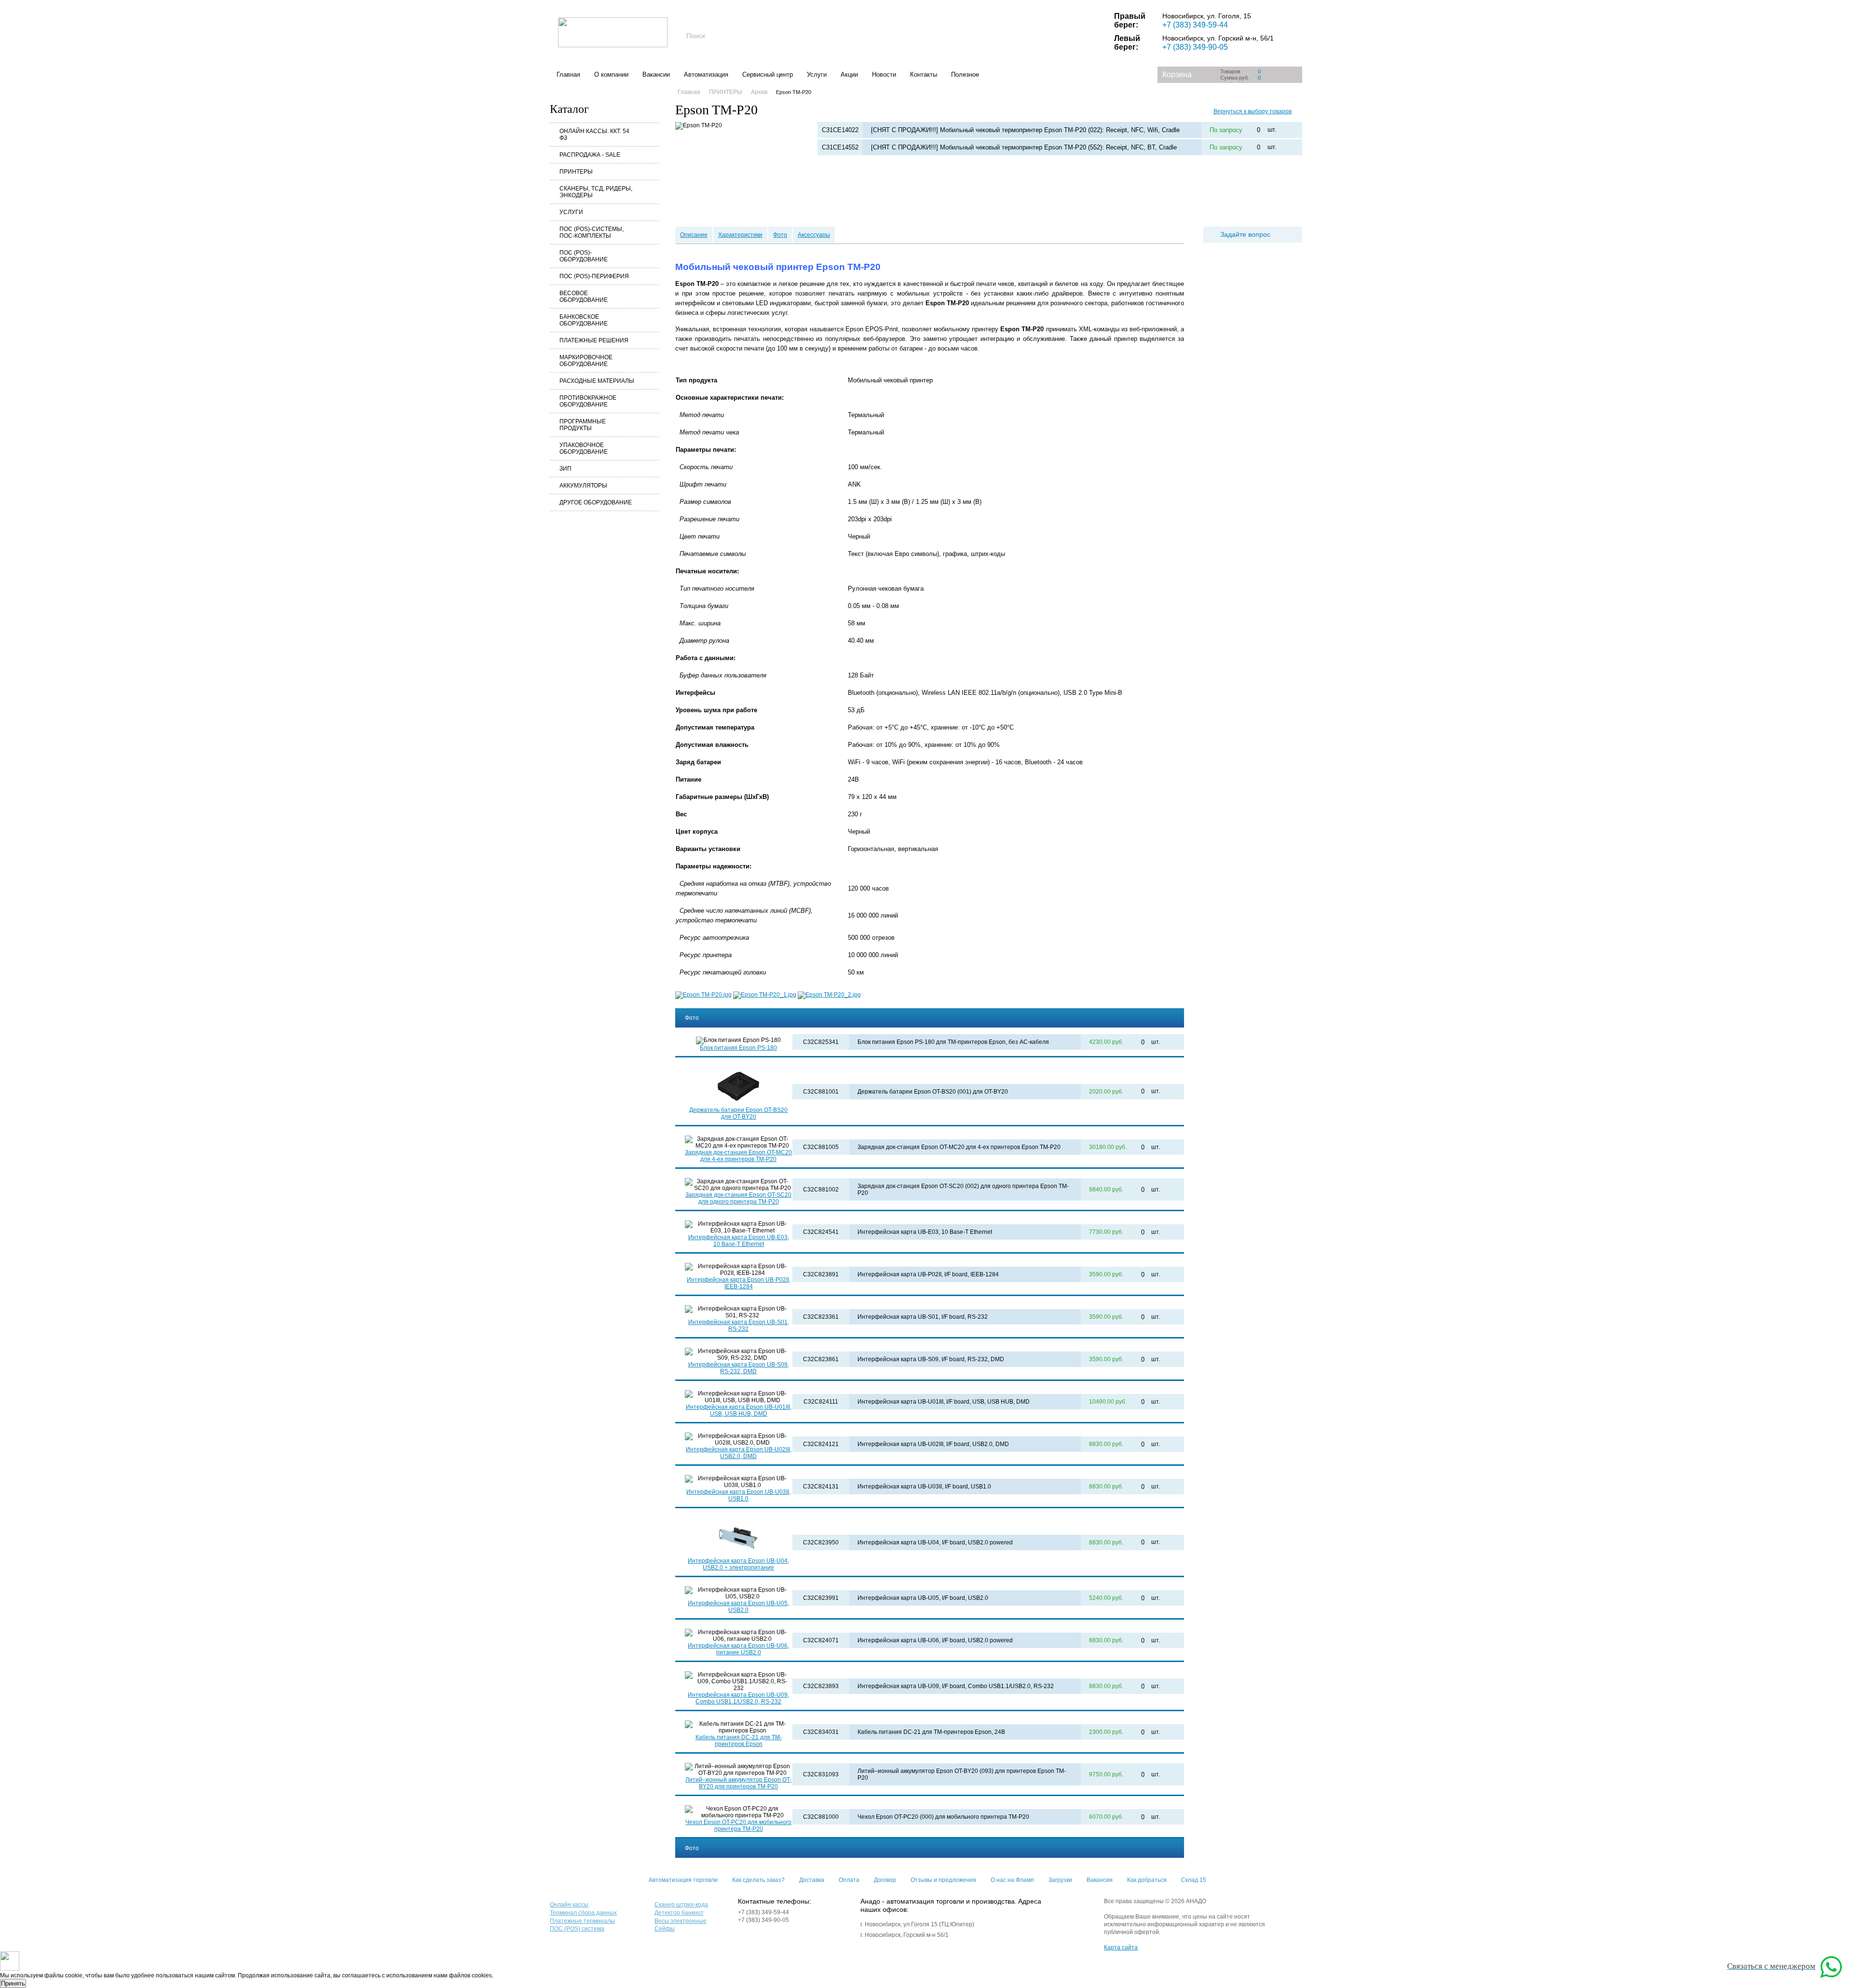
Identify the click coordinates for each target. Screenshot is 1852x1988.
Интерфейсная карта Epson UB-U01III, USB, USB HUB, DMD (739, 1410)
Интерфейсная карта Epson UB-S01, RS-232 (739, 1325)
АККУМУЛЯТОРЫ (583, 486)
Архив (759, 92)
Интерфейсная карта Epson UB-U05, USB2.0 (738, 1607)
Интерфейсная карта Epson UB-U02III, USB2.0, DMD (739, 1453)
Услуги (817, 74)
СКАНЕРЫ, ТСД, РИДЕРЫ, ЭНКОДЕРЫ (596, 192)
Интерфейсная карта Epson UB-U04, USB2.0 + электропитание (738, 1564)
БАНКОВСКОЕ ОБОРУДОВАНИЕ (584, 320)
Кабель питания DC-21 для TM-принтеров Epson (739, 1741)
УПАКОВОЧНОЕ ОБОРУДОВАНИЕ (584, 448)
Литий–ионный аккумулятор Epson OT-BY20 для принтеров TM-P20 (738, 1783)
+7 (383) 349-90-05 (1195, 47)
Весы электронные (681, 1921)
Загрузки (1060, 1880)
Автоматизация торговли (683, 1880)
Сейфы (665, 1929)
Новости (884, 74)
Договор (885, 1880)
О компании (611, 74)
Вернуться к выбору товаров (1253, 111)
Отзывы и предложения (943, 1880)
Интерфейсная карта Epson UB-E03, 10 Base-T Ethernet (739, 1241)
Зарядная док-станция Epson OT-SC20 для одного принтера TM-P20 (738, 1198)
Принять (13, 1983)
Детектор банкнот (679, 1913)
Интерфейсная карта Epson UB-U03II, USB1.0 (738, 1495)
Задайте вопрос (1245, 234)
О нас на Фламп (1012, 1880)
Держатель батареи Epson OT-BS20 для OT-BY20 (738, 1113)
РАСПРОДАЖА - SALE (590, 155)
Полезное (965, 74)
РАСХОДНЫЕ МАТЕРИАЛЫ (597, 381)
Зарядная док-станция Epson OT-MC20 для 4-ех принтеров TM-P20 (738, 1156)
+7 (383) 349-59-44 (1195, 25)
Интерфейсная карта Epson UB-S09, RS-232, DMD (739, 1368)
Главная (568, 74)
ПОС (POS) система (577, 1929)
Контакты (924, 74)
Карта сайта (1121, 1947)
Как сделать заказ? (758, 1880)
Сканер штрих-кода (681, 1905)
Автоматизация (706, 74)
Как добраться (1147, 1880)
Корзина (1177, 74)
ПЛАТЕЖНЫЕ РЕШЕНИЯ (594, 340)
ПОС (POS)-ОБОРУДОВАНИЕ (584, 256)
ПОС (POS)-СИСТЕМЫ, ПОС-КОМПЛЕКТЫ (592, 232)
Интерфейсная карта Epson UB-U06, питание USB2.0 (738, 1649)
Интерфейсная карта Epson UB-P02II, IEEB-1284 (739, 1283)
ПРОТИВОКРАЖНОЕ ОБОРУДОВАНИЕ (588, 401)
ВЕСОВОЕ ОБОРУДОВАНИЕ (584, 297)
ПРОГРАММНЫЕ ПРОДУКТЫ (583, 425)
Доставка (812, 1880)
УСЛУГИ (571, 212)
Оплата (849, 1880)
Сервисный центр (768, 74)
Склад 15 (1194, 1880)
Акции (849, 74)
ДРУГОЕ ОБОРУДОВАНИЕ (596, 502)
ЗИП (565, 469)
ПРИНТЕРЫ (576, 172)
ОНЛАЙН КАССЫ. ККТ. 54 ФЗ (594, 135)
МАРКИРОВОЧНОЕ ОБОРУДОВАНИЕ (586, 361)
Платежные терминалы (582, 1921)
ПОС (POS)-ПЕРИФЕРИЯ (594, 276)
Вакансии (656, 74)
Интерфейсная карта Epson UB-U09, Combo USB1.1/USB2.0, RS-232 (738, 1698)
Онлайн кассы (569, 1905)
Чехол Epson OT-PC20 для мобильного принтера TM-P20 (738, 1826)
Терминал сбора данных (583, 1913)
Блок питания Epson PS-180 (738, 1048)
